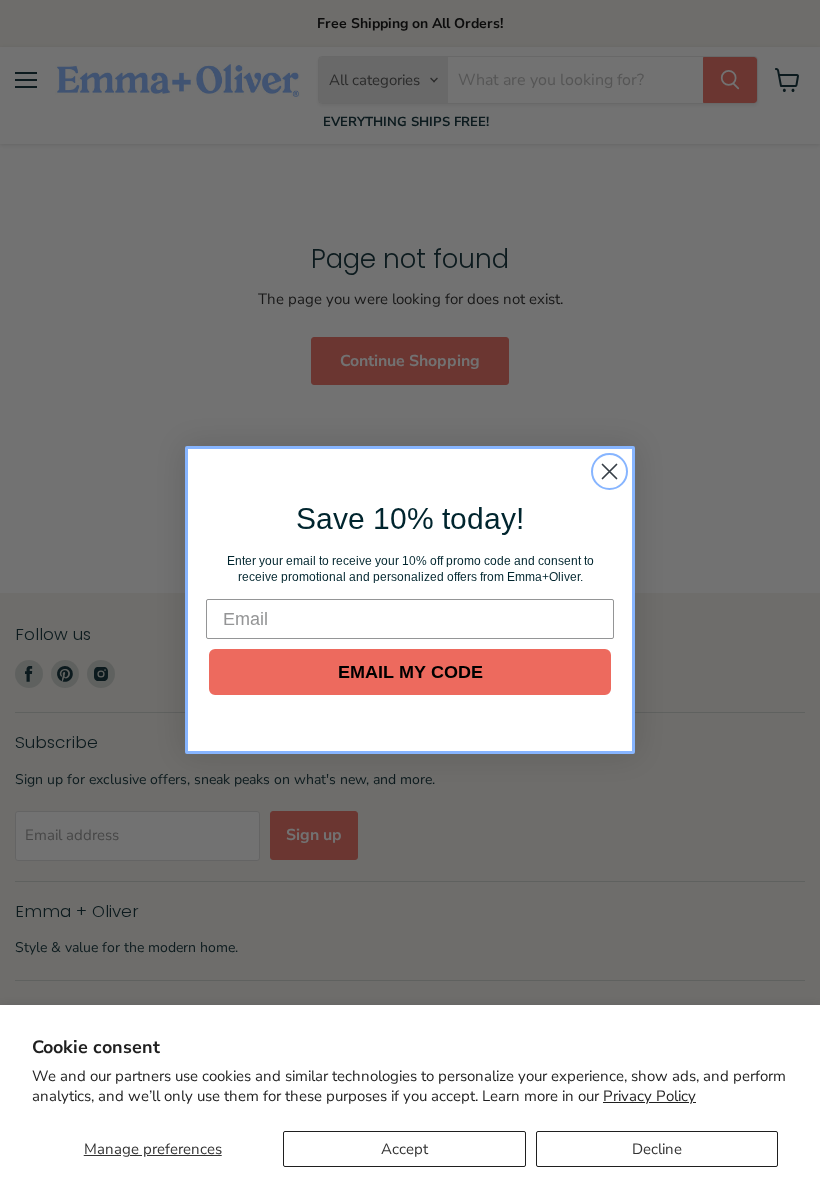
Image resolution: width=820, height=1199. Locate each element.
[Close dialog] (609, 471)
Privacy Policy (649, 1096)
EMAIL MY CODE (410, 672)
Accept (404, 1149)
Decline (657, 1149)
